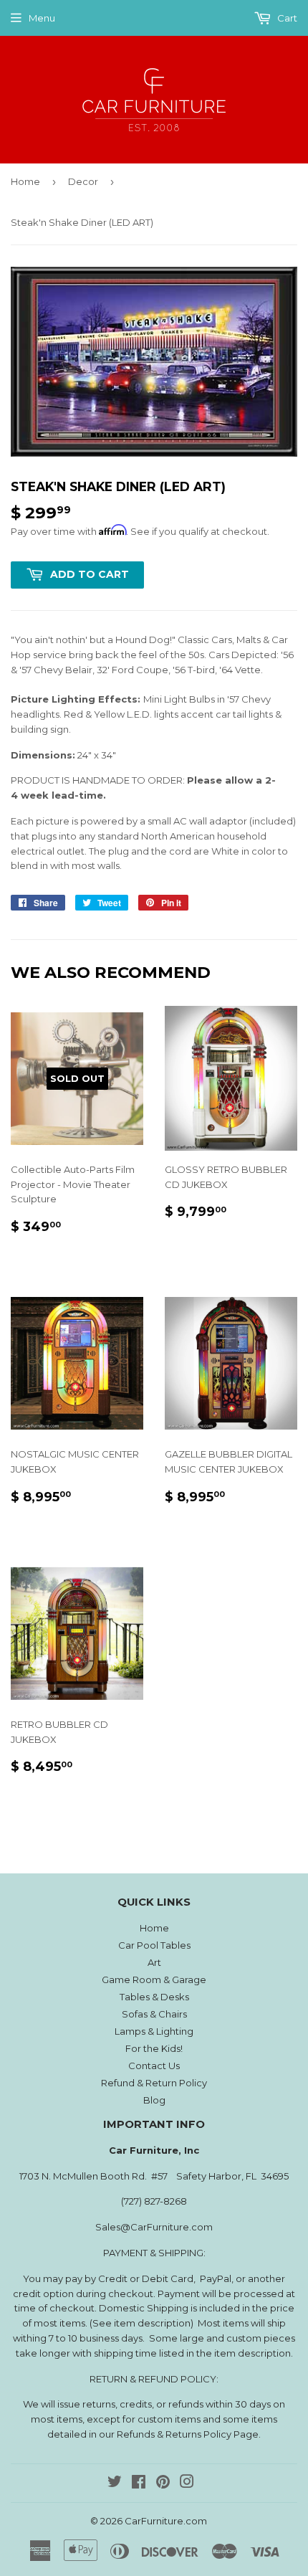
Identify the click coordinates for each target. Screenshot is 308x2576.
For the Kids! (154, 2048)
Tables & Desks (154, 1997)
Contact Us (154, 2066)
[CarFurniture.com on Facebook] (139, 2484)
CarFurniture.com (166, 2521)
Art (154, 1962)
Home (25, 181)
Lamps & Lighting (154, 2031)
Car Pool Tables (154, 1945)
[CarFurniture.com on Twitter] (115, 2484)
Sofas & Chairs (154, 2014)
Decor (83, 181)
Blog (154, 2100)
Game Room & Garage (154, 1979)
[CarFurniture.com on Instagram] (187, 2484)
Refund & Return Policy (154, 2083)
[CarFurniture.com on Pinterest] (163, 2484)
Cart (286, 18)
